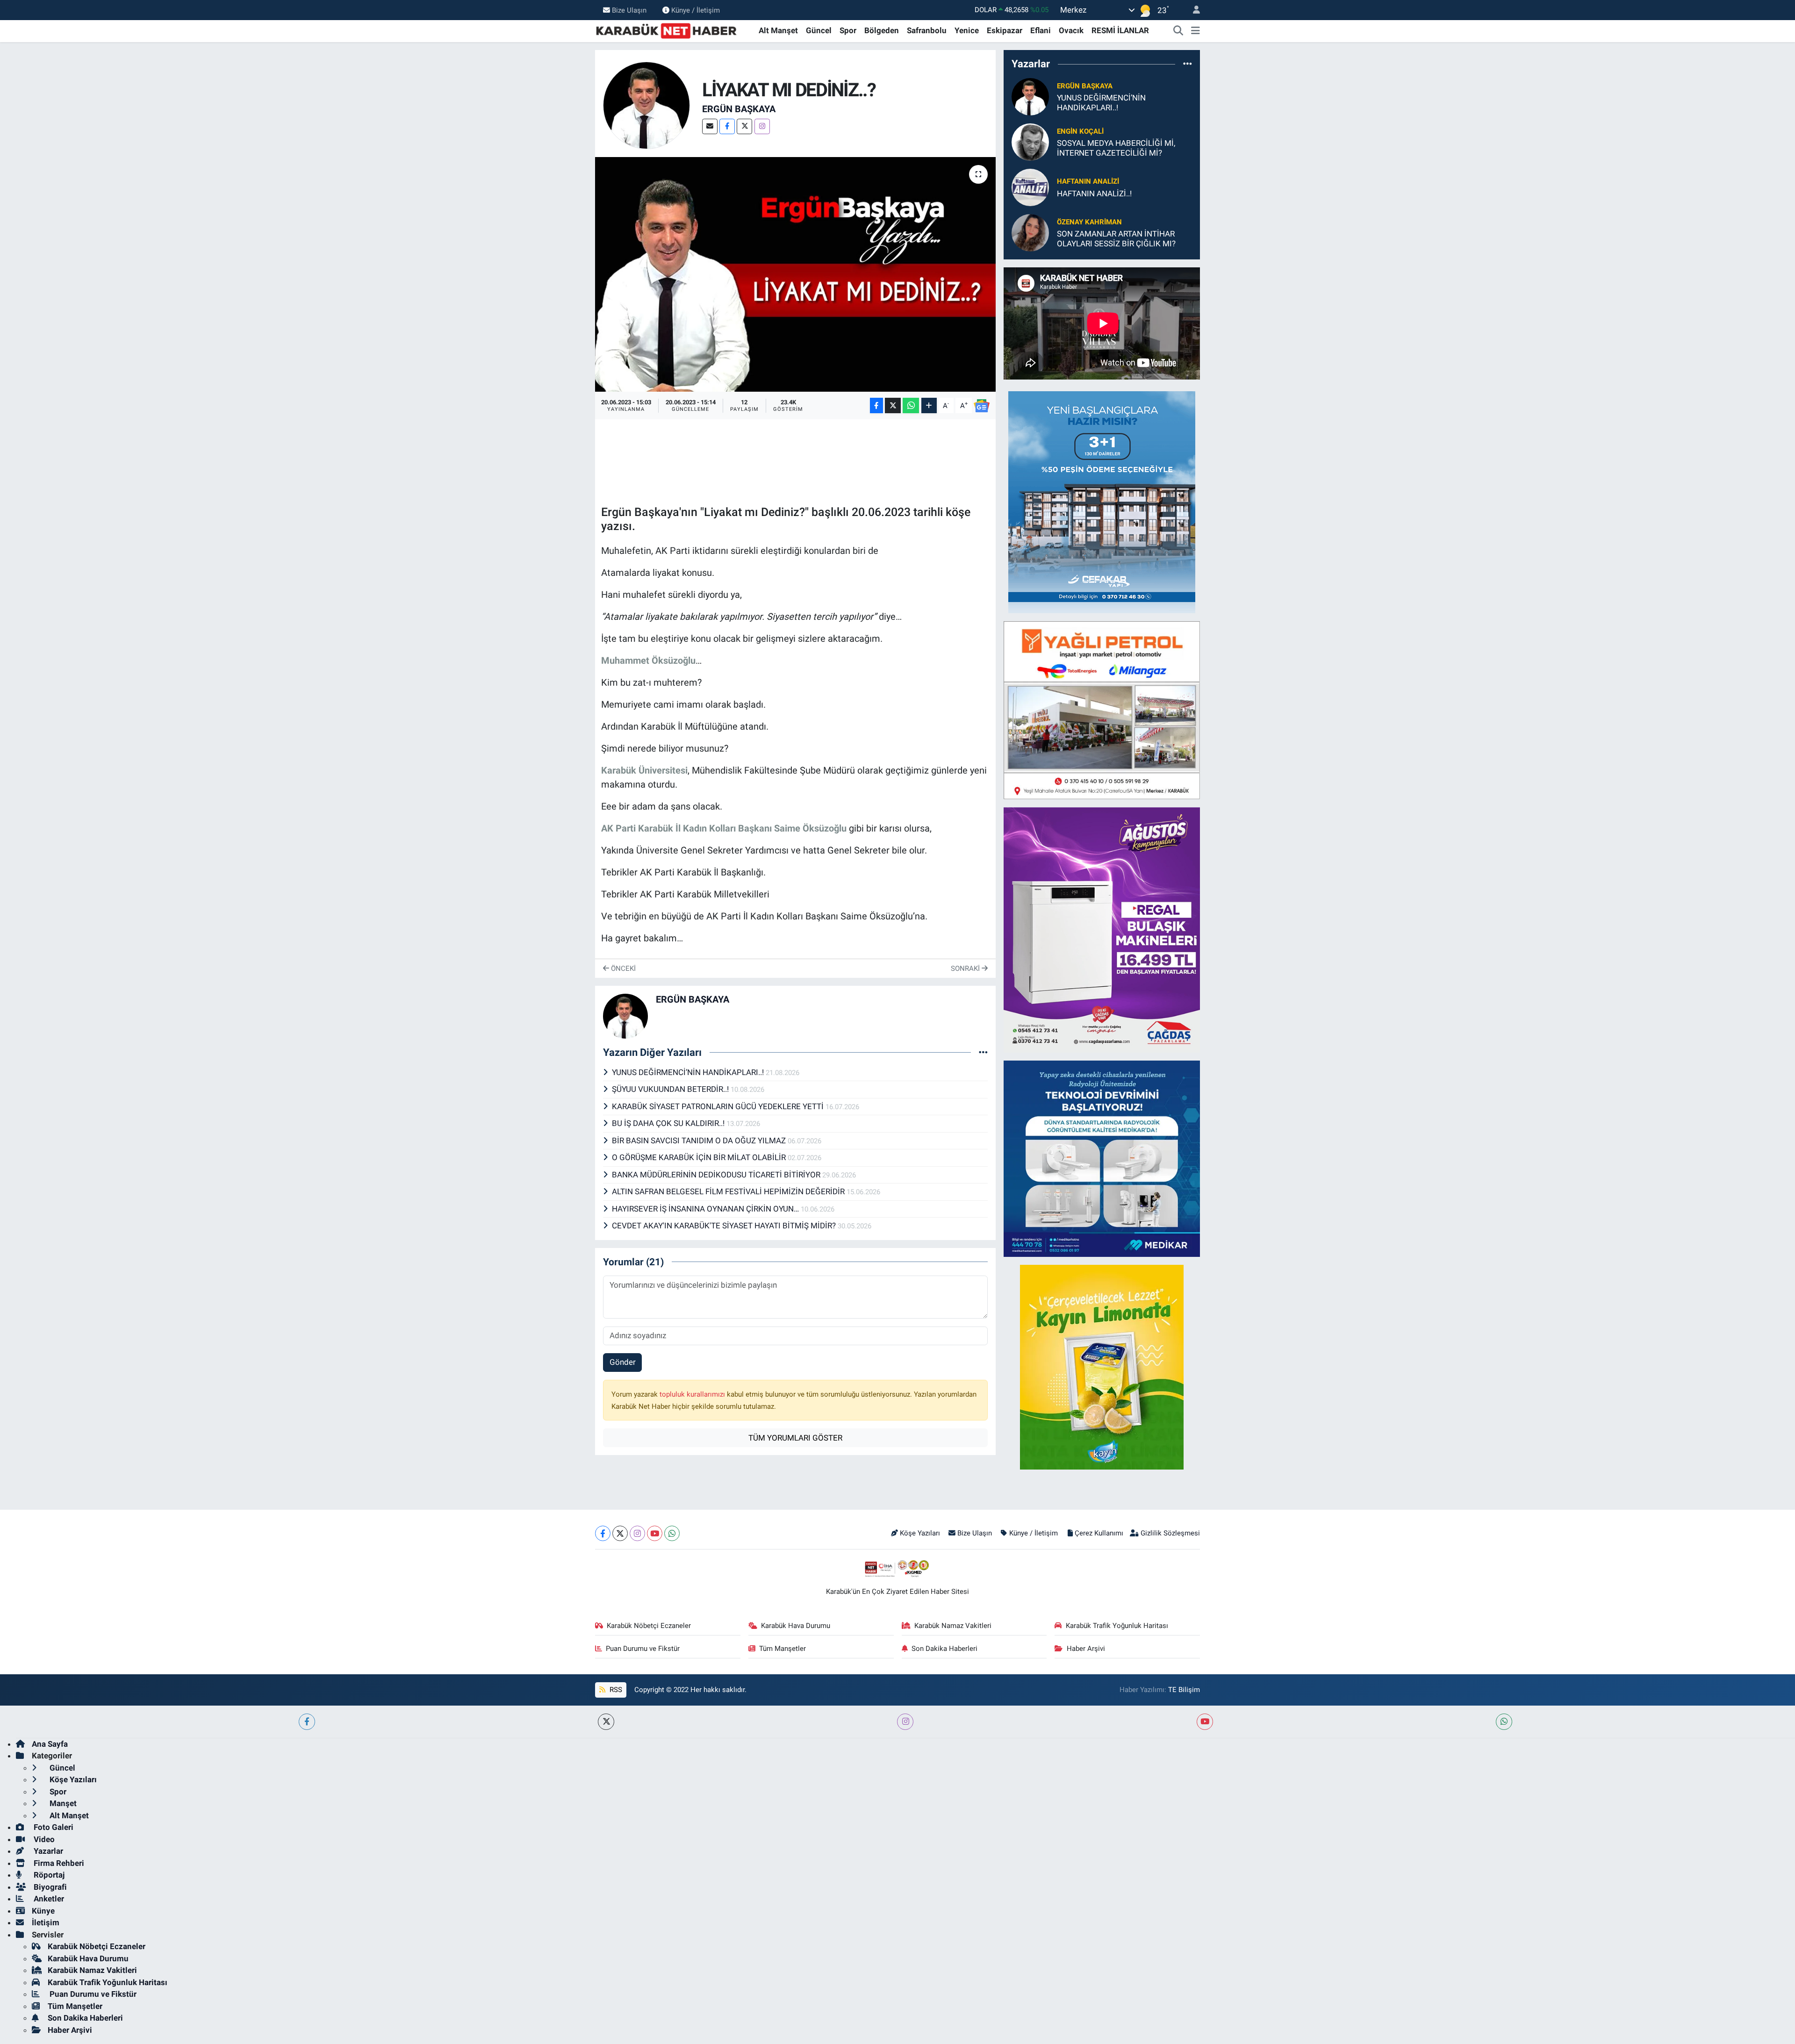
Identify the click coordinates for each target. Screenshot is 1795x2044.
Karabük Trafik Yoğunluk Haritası (1117, 1626)
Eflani (1041, 30)
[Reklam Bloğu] (1102, 502)
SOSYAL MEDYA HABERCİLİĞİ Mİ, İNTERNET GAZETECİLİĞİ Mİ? (1116, 148)
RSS (615, 1690)
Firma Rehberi (58, 1863)
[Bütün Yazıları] (983, 1052)
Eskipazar (1005, 30)
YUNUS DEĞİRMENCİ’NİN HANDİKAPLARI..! (689, 1072)
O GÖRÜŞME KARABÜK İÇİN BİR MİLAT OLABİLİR (700, 1157)
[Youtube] (655, 1533)
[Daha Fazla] (929, 405)
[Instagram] (762, 126)
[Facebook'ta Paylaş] (876, 405)
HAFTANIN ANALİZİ (1088, 181)
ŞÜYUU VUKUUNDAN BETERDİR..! (671, 1089)
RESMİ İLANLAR (1120, 30)
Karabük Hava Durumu (796, 1626)
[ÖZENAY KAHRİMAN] (1030, 232)
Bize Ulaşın (629, 10)
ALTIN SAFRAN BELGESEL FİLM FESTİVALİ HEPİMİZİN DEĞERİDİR (729, 1191)
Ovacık (1071, 30)
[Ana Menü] (1195, 31)
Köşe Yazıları (920, 1533)
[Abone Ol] (982, 406)
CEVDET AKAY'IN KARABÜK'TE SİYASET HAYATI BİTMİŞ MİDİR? (725, 1226)
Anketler (48, 1899)
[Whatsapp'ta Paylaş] (911, 405)
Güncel (819, 30)
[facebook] (307, 1722)
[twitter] (606, 1722)
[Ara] (1178, 31)
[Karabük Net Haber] (667, 30)
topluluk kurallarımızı (693, 1394)
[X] (744, 126)
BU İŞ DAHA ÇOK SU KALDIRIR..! (669, 1123)
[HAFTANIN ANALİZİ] (1030, 187)
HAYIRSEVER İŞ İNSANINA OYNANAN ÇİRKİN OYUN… (706, 1209)
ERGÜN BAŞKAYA (739, 109)
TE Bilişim (1184, 1690)
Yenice (967, 30)
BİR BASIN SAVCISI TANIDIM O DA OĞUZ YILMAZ (700, 1140)
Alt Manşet (778, 30)
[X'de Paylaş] (893, 405)
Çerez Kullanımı (1099, 1533)
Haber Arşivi (1086, 1649)
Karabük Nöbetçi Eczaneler (649, 1626)
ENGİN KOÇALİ (1080, 131)
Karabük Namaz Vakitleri (953, 1626)
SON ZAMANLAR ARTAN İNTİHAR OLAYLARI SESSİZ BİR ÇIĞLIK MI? (1116, 239)
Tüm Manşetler (783, 1649)
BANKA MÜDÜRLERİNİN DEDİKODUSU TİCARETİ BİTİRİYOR (717, 1175)
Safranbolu (927, 30)
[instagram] (905, 1722)
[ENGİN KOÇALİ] (1030, 142)
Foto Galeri (53, 1827)
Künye (43, 1911)
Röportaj (48, 1875)
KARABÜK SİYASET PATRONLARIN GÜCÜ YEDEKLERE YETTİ (719, 1106)
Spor (848, 30)
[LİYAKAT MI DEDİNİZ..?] (795, 274)
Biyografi (49, 1887)
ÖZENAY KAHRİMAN (1089, 222)
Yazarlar (47, 1851)
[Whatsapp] (672, 1533)
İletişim (46, 1922)
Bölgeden (882, 30)
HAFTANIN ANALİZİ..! (1094, 194)
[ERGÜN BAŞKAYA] (647, 105)
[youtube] (1205, 1722)
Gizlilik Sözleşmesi (1170, 1533)
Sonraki (966, 968)
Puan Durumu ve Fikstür (643, 1649)
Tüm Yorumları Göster (795, 1438)
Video (43, 1839)
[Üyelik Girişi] (1192, 10)
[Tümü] (1188, 64)
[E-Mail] (710, 126)
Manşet (62, 1803)
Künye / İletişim (696, 10)
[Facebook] (727, 126)
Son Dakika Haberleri (944, 1649)
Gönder (623, 1362)
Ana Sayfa (50, 1744)
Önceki (622, 968)
